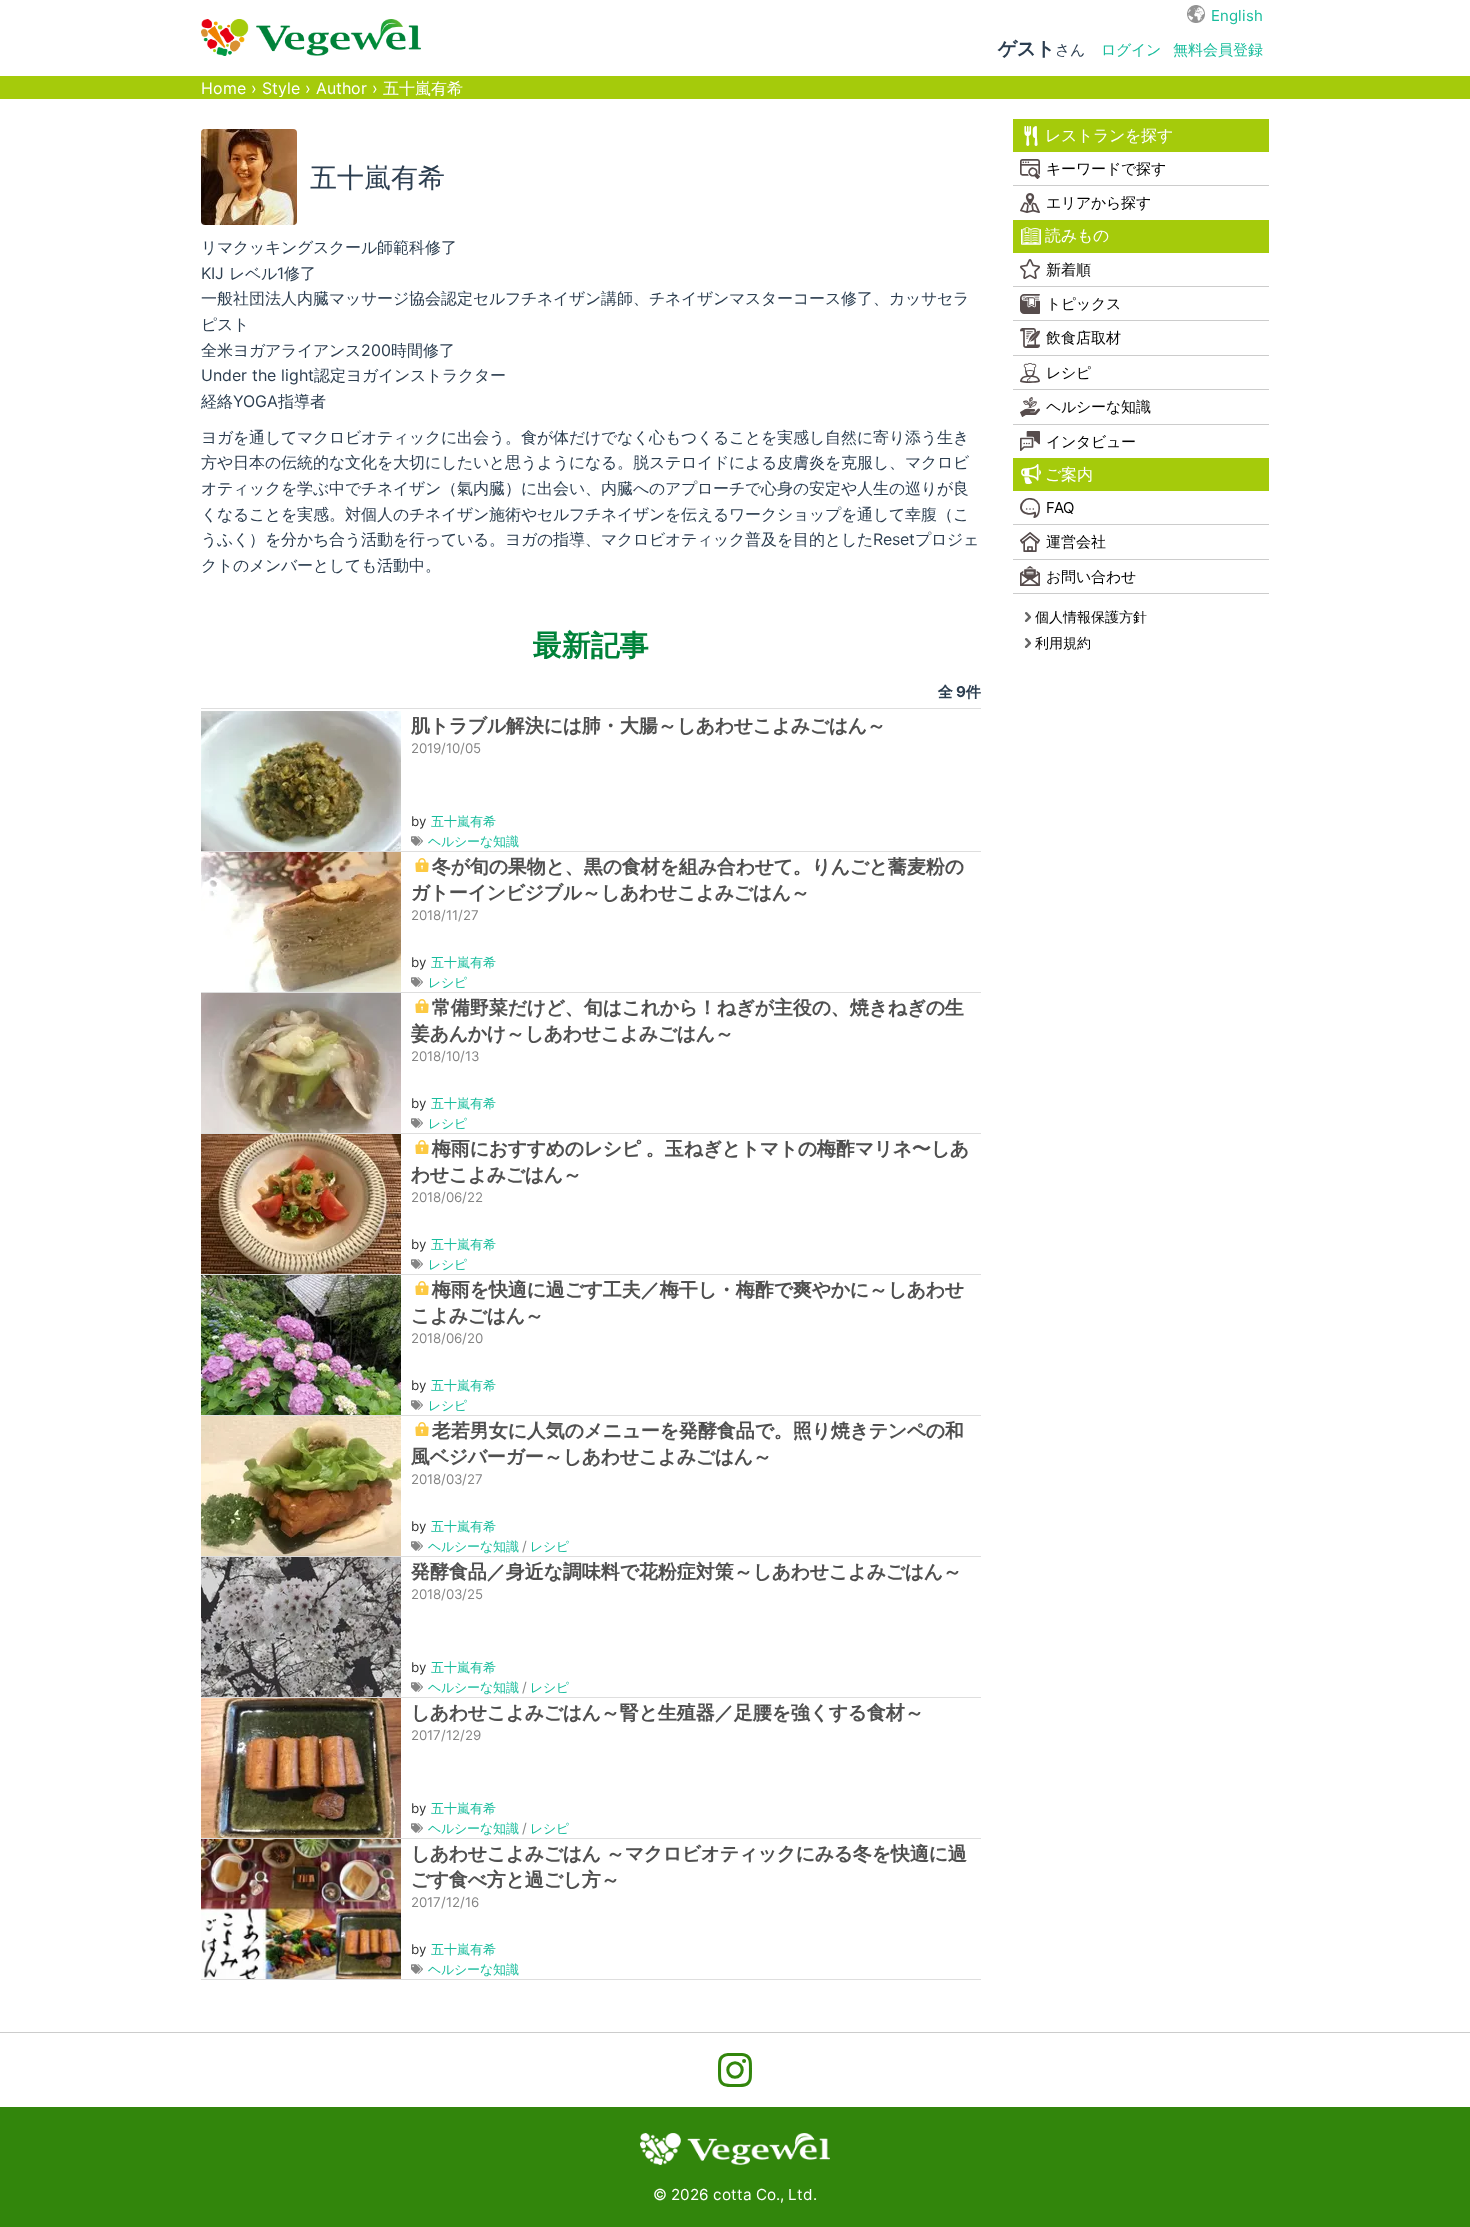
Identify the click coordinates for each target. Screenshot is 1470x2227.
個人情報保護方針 (1091, 616)
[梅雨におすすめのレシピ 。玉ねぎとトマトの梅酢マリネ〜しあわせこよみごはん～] (301, 1202)
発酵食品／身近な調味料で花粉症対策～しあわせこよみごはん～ (686, 1571)
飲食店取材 (1083, 337)
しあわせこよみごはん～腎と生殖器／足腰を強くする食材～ (667, 1712)
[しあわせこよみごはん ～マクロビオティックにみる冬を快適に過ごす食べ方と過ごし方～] (301, 1907)
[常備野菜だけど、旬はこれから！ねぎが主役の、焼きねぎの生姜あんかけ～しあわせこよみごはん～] (301, 1061)
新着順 (1068, 269)
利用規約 (1063, 642)
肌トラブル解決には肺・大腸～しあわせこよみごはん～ (648, 725)
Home (223, 88)
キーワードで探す (1106, 168)
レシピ (447, 982)
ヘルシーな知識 (473, 841)
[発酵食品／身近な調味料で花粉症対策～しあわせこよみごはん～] (301, 1625)
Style (281, 88)
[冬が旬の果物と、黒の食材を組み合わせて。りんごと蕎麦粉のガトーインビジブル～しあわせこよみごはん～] (301, 920)
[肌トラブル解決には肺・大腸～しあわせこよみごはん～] (301, 779)
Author (341, 88)
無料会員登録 (1218, 49)
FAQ (1060, 507)
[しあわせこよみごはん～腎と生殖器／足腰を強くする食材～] (301, 1766)
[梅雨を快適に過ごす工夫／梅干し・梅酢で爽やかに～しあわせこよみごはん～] (301, 1343)
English (1237, 15)
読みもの (1077, 235)
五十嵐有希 (463, 821)
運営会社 (1076, 541)
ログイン (1131, 49)
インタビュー (1091, 441)
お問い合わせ (1091, 576)
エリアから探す (1098, 202)
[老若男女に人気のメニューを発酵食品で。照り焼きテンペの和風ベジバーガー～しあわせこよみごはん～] (301, 1484)
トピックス (1083, 303)
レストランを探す (1109, 135)
